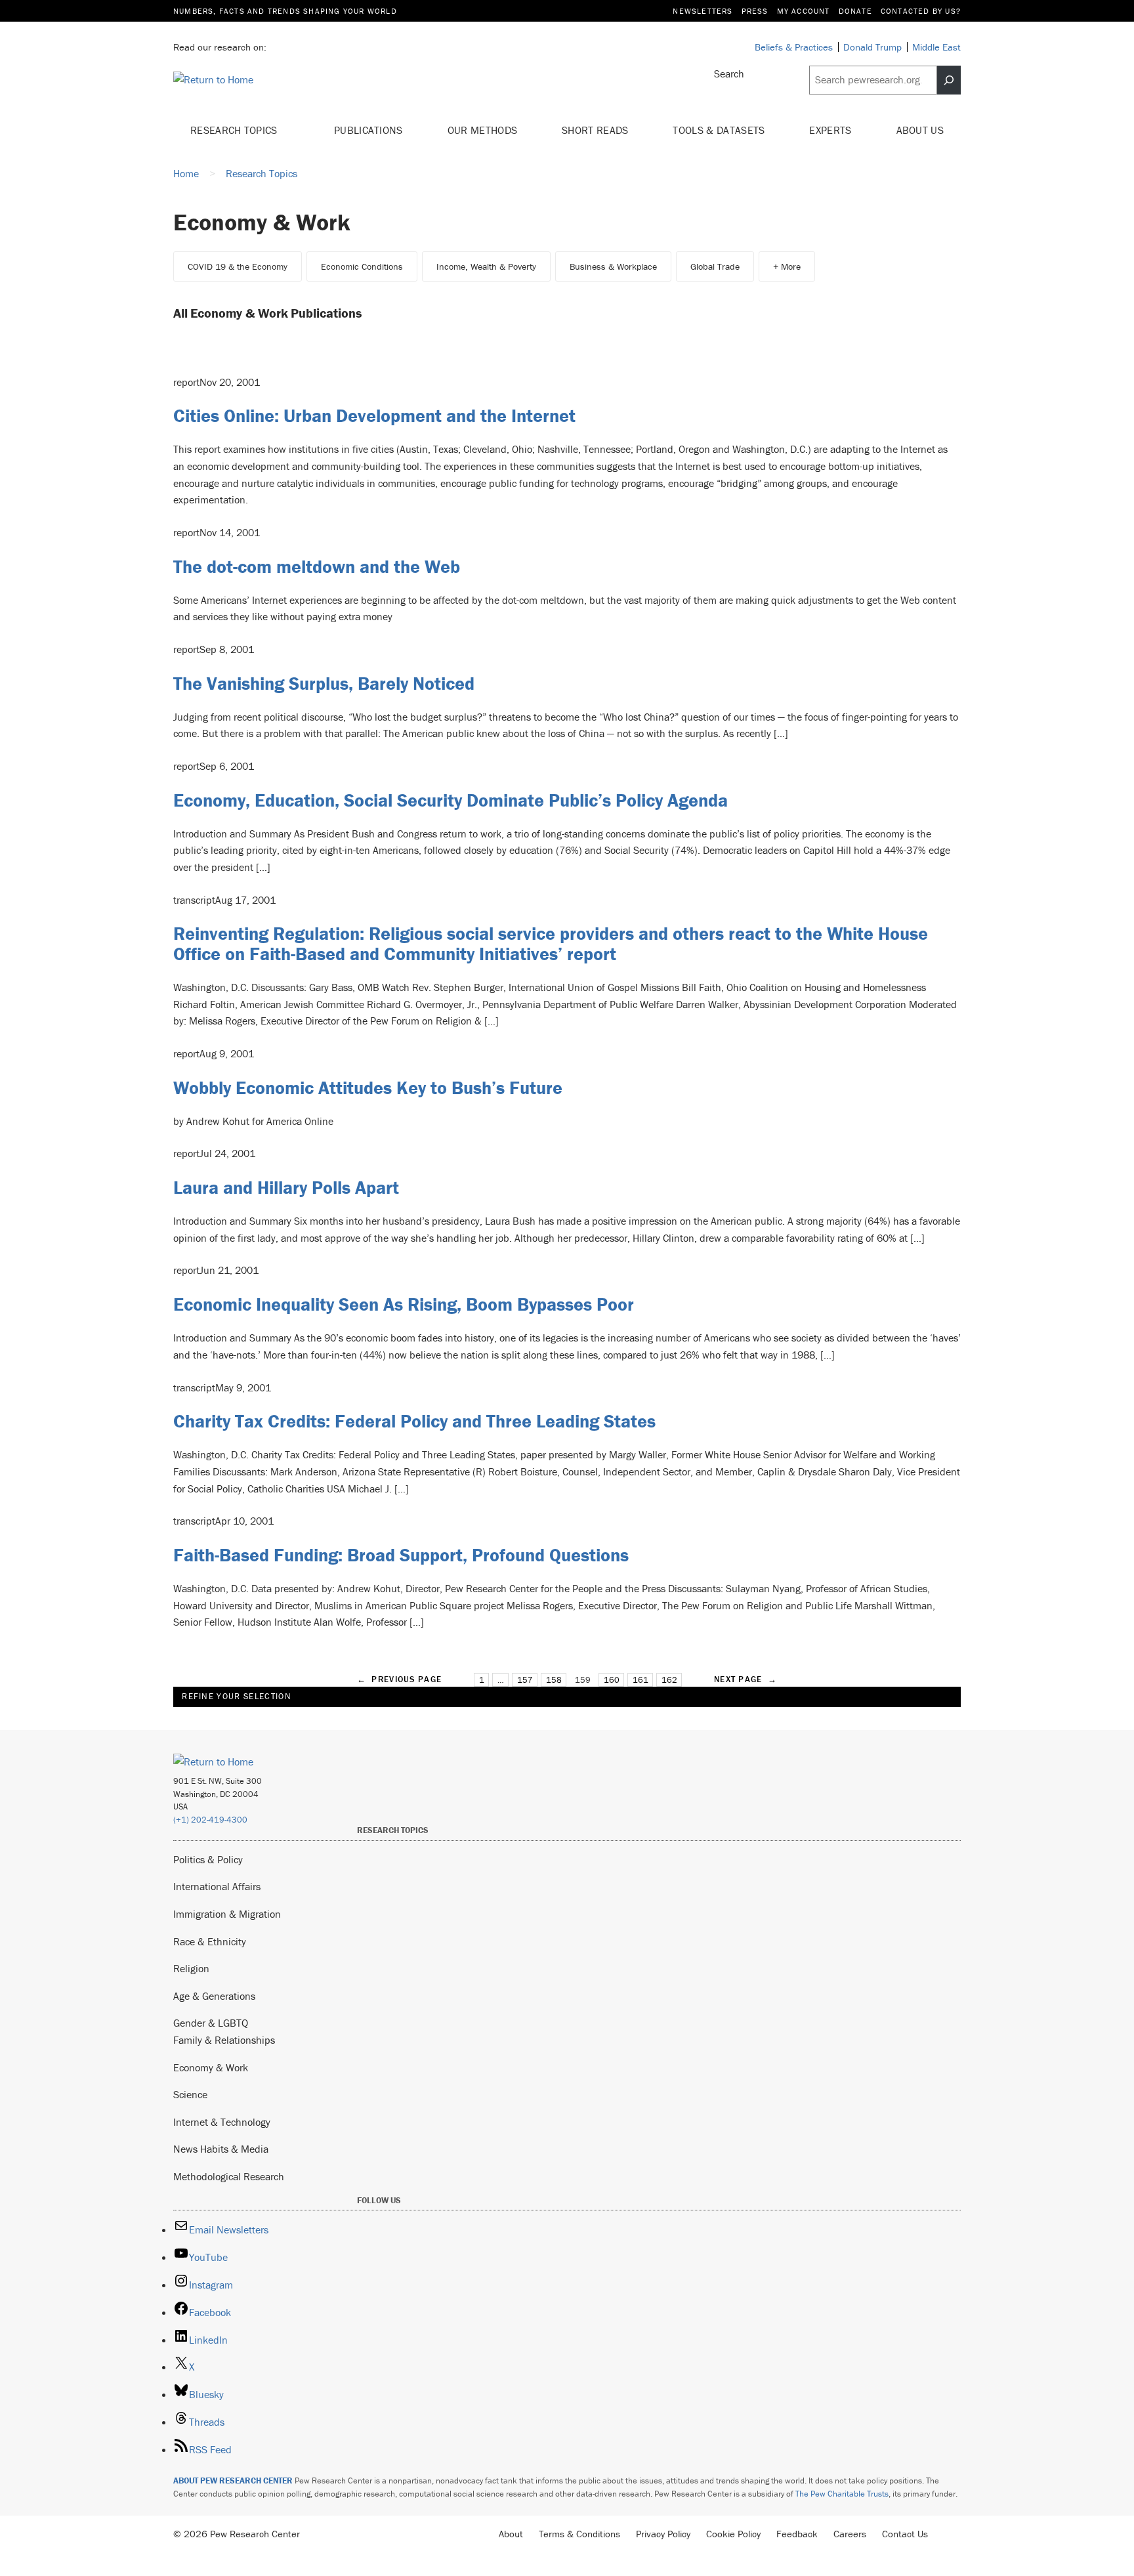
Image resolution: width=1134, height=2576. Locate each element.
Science (190, 2094)
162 (669, 1680)
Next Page (745, 1679)
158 (554, 1680)
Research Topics (235, 130)
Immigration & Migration (227, 1914)
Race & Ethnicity (210, 1941)
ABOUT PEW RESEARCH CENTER (233, 2481)
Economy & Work (211, 2067)
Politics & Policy (208, 1859)
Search (729, 74)
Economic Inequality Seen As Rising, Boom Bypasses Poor (404, 1304)
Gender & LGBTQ (211, 2023)
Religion (191, 1968)
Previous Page (399, 1679)
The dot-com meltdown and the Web (317, 566)
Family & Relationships (224, 2040)
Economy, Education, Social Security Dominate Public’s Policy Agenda (451, 800)
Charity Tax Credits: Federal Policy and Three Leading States (414, 1421)
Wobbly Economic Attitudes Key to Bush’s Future (368, 1087)
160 (612, 1680)
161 (640, 1680)
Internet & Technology (222, 2122)
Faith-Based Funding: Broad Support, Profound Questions (401, 1555)
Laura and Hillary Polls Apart (286, 1187)
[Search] (949, 80)
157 (525, 1680)
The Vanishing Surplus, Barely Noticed (324, 683)
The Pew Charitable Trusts (842, 2494)
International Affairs (217, 1886)
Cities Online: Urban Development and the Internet (374, 415)
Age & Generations (214, 1996)
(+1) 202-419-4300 (210, 1820)
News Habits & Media (221, 2149)
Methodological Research (229, 2176)
